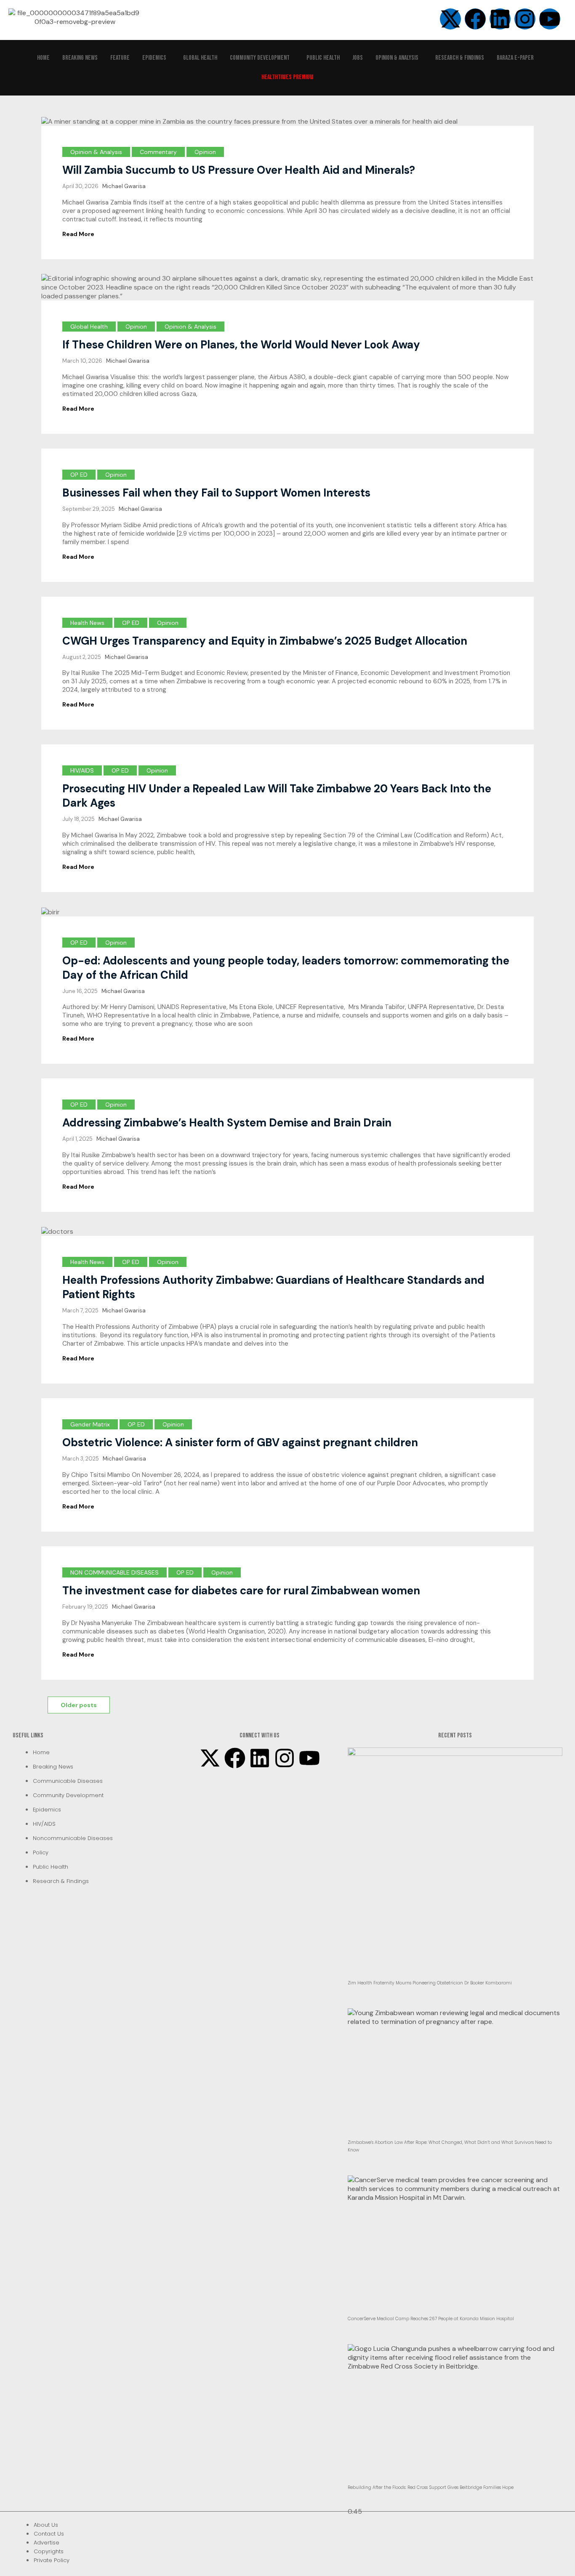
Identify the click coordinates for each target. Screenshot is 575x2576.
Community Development (260, 58)
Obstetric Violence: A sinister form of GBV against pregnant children (240, 1442)
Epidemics (154, 58)
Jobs (358, 58)
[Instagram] (525, 19)
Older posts (79, 1705)
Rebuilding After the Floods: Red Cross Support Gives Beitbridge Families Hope (431, 2487)
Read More (78, 234)
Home (43, 58)
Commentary (158, 152)
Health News (87, 623)
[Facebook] (235, 1758)
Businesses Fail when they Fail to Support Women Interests (216, 493)
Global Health (200, 58)
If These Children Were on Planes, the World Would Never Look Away (241, 345)
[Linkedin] (500, 19)
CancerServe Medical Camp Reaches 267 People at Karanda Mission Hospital (431, 2319)
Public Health (323, 58)
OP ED (79, 475)
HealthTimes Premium (287, 77)
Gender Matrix (90, 1424)
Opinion (205, 152)
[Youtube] (309, 1758)
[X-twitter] (210, 1758)
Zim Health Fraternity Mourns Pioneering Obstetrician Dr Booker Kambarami (430, 1983)
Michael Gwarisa (124, 186)
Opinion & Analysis (397, 58)
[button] (156, 58)
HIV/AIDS (82, 770)
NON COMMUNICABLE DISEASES (114, 1572)
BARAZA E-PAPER (515, 58)
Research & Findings (460, 58)
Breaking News (80, 58)
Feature (120, 58)
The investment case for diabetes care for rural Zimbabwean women (241, 1591)
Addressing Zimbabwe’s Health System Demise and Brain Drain (227, 1123)
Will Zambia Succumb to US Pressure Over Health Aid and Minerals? (239, 170)
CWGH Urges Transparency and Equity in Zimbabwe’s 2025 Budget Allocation (265, 641)
